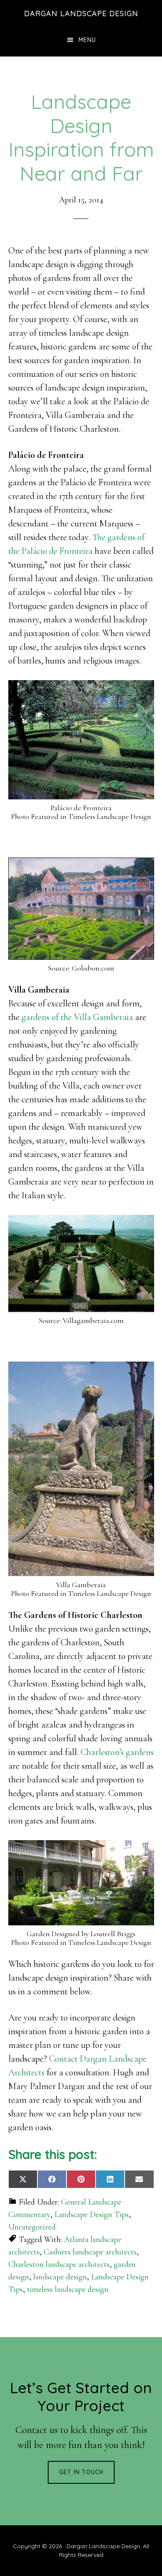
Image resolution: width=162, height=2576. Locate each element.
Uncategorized (32, 2227)
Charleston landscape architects (59, 2264)
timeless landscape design (68, 2289)
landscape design (60, 2277)
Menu (87, 40)
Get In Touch (81, 2472)
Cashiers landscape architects (90, 2252)
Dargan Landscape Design (81, 14)
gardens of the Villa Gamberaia (77, 1017)
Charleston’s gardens (117, 1752)
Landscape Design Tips (92, 2215)
